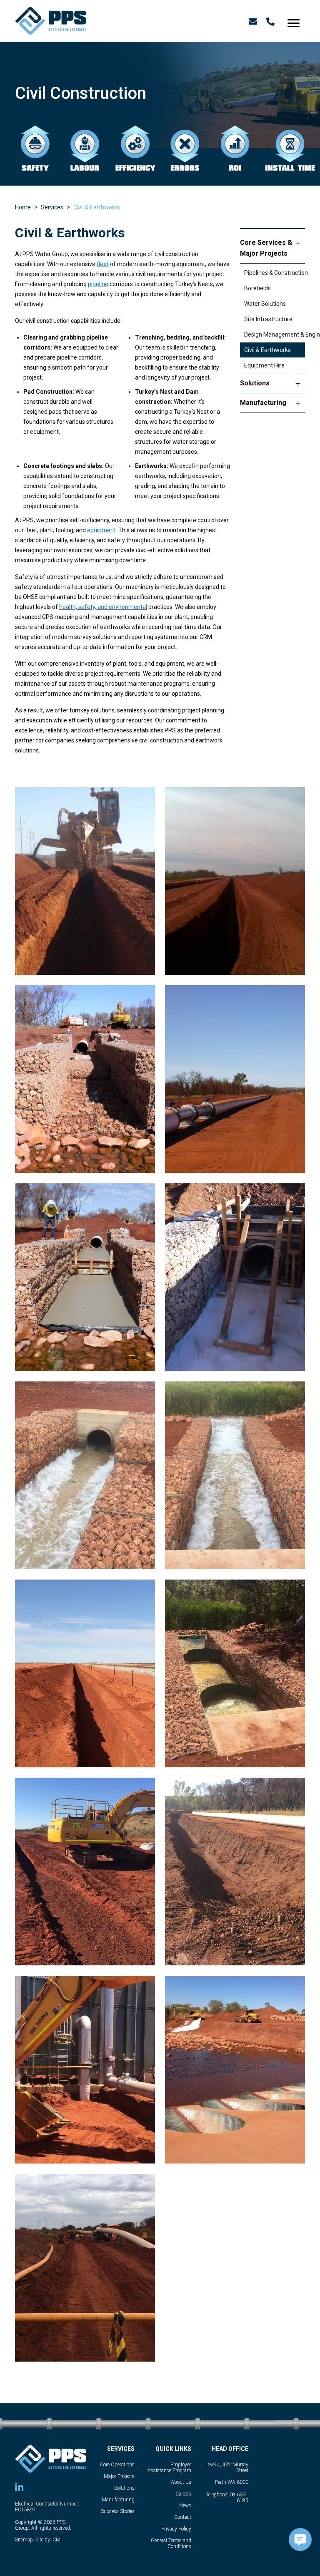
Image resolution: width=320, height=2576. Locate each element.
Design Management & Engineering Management (275, 335)
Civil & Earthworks (97, 207)
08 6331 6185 (239, 2498)
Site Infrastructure (268, 319)
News (185, 2506)
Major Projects (119, 2476)
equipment (101, 530)
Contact (183, 2517)
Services (52, 207)
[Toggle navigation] (294, 21)
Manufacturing (263, 403)
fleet (103, 264)
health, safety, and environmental (103, 607)
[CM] (56, 2540)
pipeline (98, 284)
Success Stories (118, 2511)
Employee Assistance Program (169, 2468)
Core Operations (117, 2465)
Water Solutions (265, 304)
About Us (181, 2482)
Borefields (257, 288)
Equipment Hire (264, 365)
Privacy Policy (176, 2529)
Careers (183, 2494)
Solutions (255, 383)
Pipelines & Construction (275, 273)
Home (23, 207)
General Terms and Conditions (171, 2543)
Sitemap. (25, 2540)
